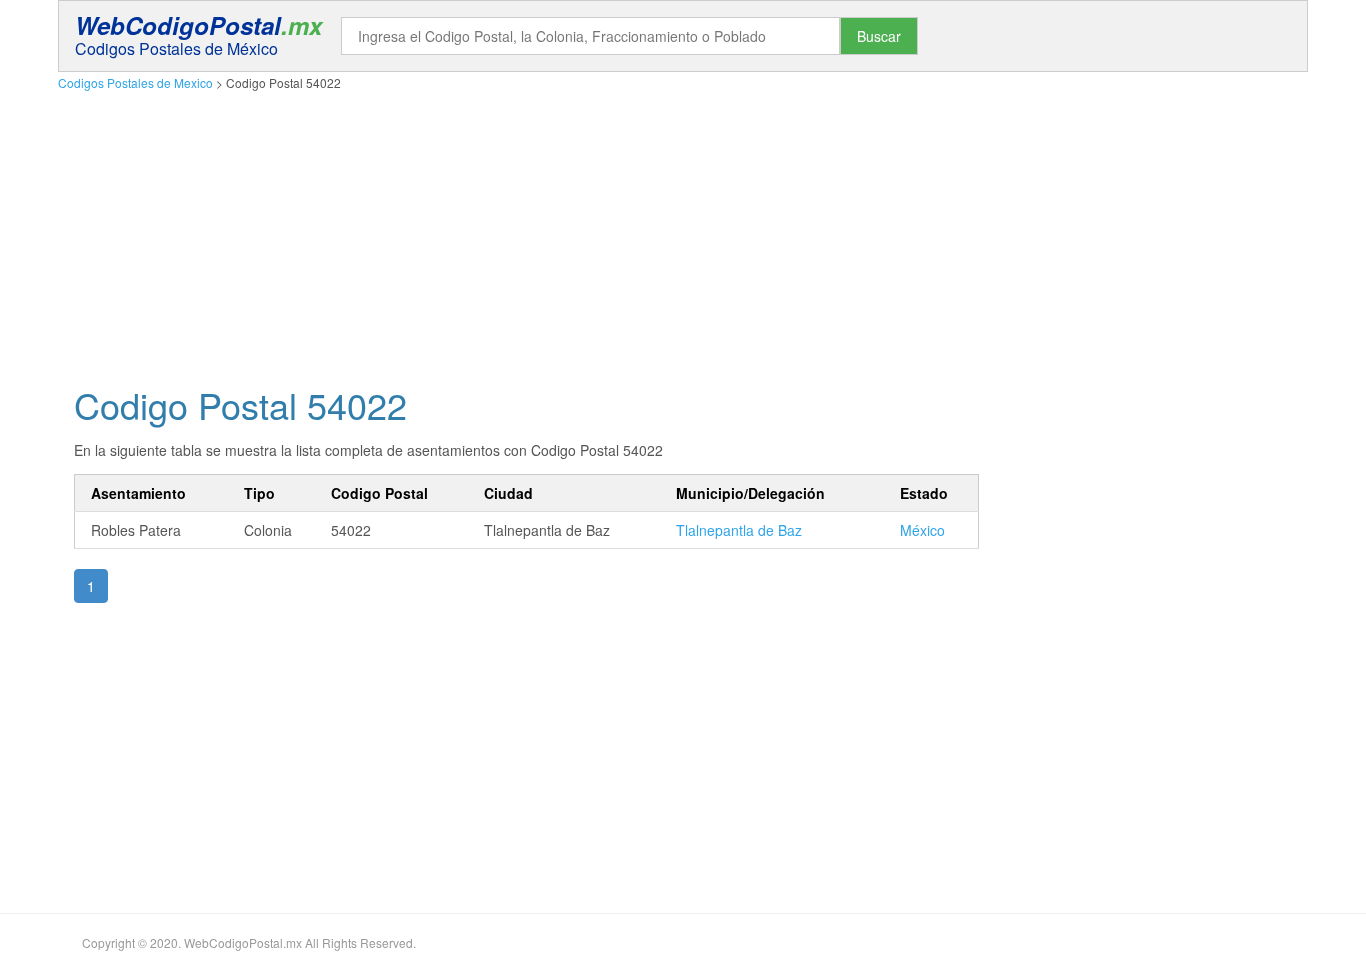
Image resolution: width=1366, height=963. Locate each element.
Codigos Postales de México (176, 48)
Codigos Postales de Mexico (135, 82)
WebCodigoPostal (198, 25)
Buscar (879, 36)
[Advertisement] (658, 233)
